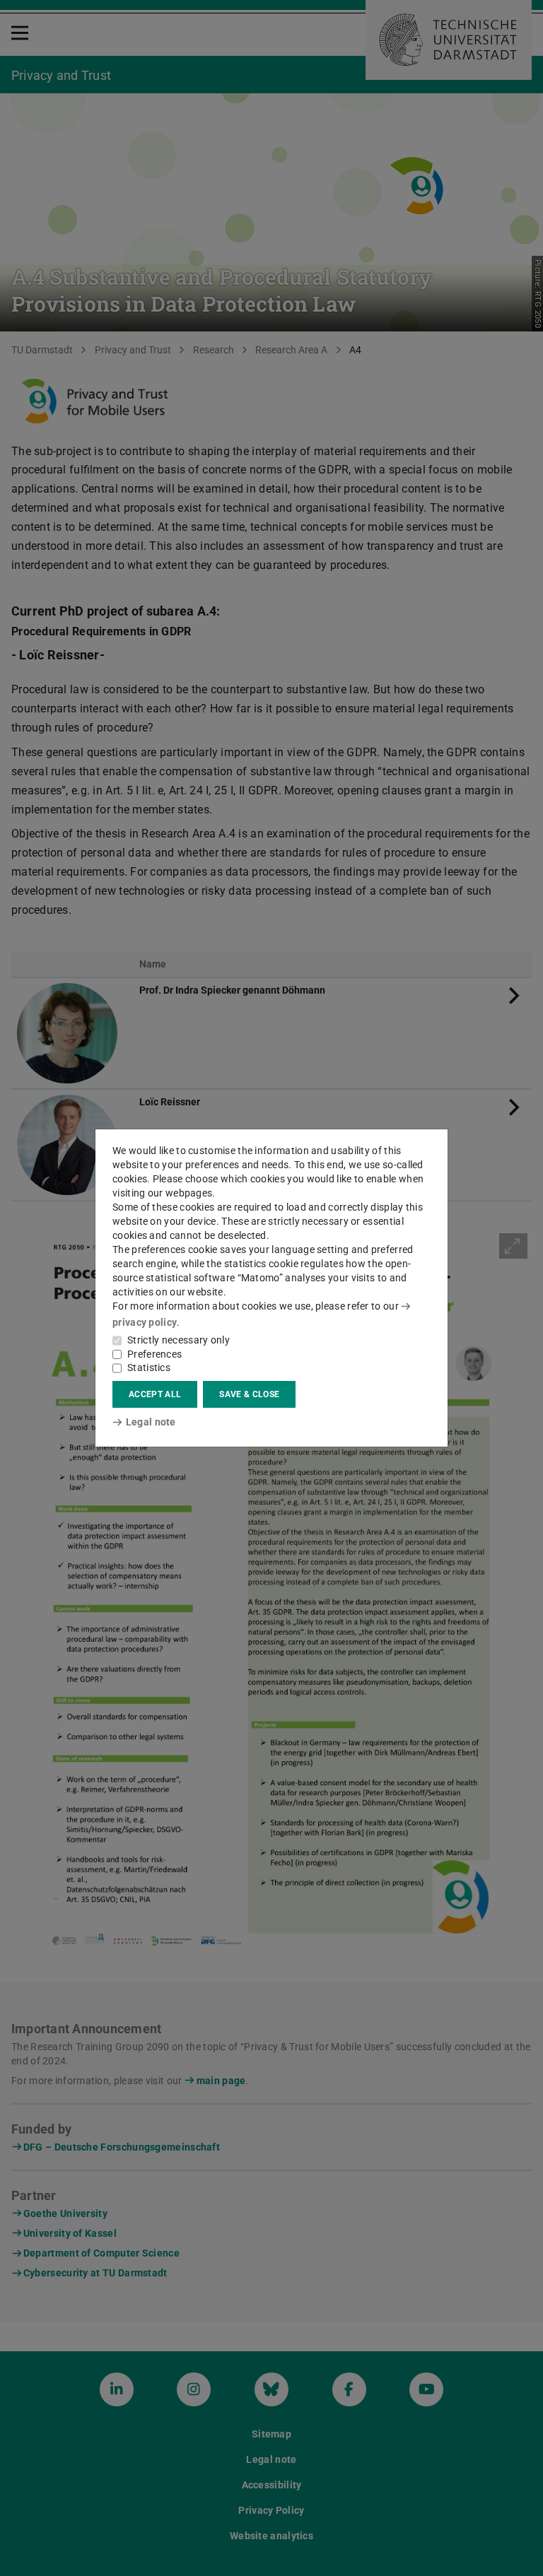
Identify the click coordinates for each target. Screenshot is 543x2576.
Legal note (151, 1422)
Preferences (154, 1354)
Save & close (249, 1394)
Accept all (155, 1394)
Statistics (149, 1368)
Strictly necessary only (179, 1340)
